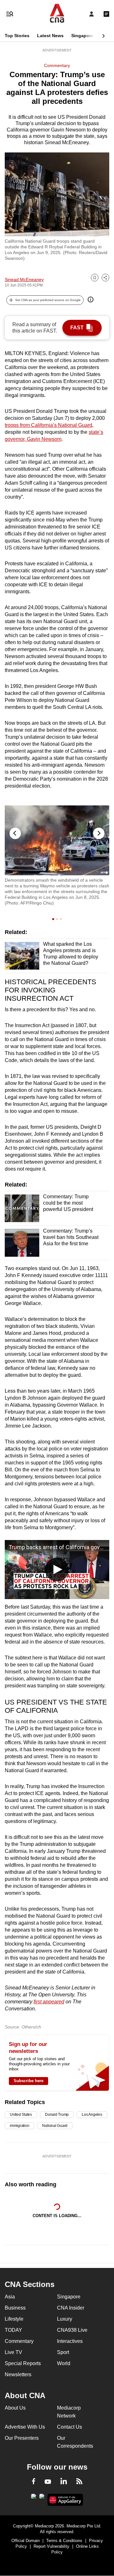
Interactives (70, 2341)
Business (15, 2308)
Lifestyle (14, 2319)
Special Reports (23, 2363)
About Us (15, 2408)
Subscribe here (28, 2081)
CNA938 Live (72, 2330)
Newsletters (18, 2374)
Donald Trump (57, 2115)
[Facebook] (34, 2482)
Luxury (65, 2319)
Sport (63, 2352)
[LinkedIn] (64, 2482)
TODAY (13, 2330)
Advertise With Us (25, 2427)
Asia (10, 2297)
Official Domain (25, 2541)
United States (21, 2115)
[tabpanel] (57, 856)
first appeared (49, 2002)
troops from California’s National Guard (48, 425)
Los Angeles (92, 2115)
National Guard (55, 2126)
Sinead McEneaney (24, 279)
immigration (19, 2126)
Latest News (50, 36)
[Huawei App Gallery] (65, 2500)
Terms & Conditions (64, 2541)
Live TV (13, 2352)
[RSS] (79, 2482)
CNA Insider (71, 2308)
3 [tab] (62, 919)
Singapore (82, 36)
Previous (15, 833)
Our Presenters (22, 2438)
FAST (77, 328)
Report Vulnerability (51, 2546)
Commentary (57, 65)
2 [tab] (58, 919)
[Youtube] (48, 2482)
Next (99, 833)
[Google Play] (34, 2498)
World (64, 2363)
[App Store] (42, 2498)
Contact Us (70, 2427)
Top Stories (17, 36)
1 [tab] (54, 919)
